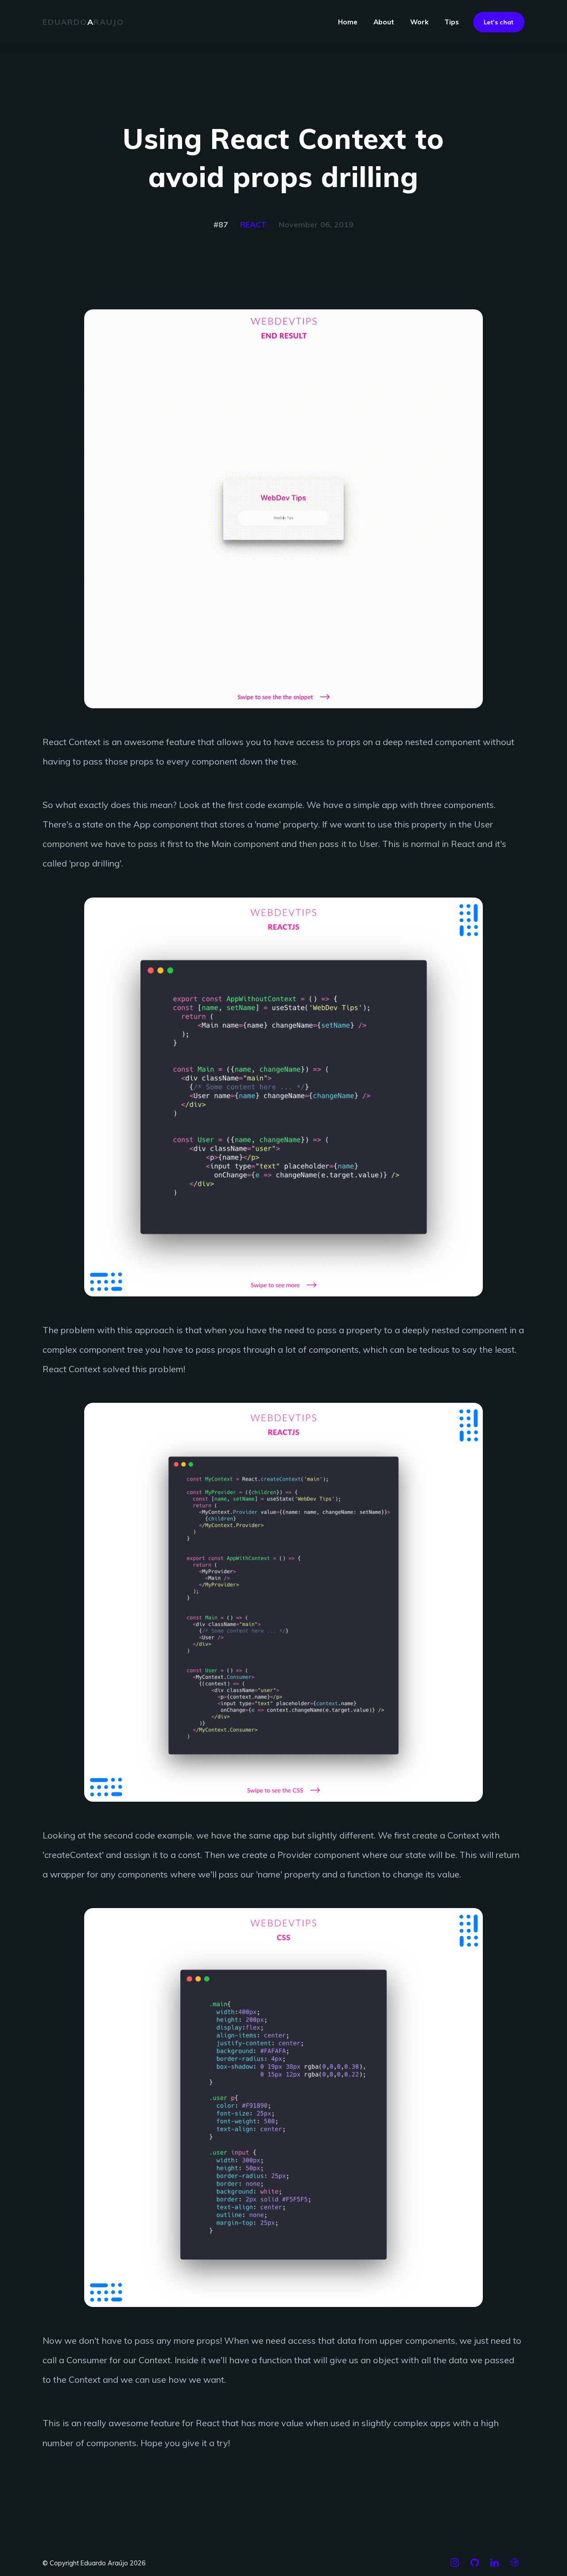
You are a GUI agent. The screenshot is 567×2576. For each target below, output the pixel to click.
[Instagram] (455, 2566)
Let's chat (499, 22)
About (384, 22)
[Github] (475, 2566)
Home (348, 22)
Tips (452, 22)
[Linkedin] (495, 2566)
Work (419, 22)
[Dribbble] (515, 2566)
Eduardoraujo (83, 22)
